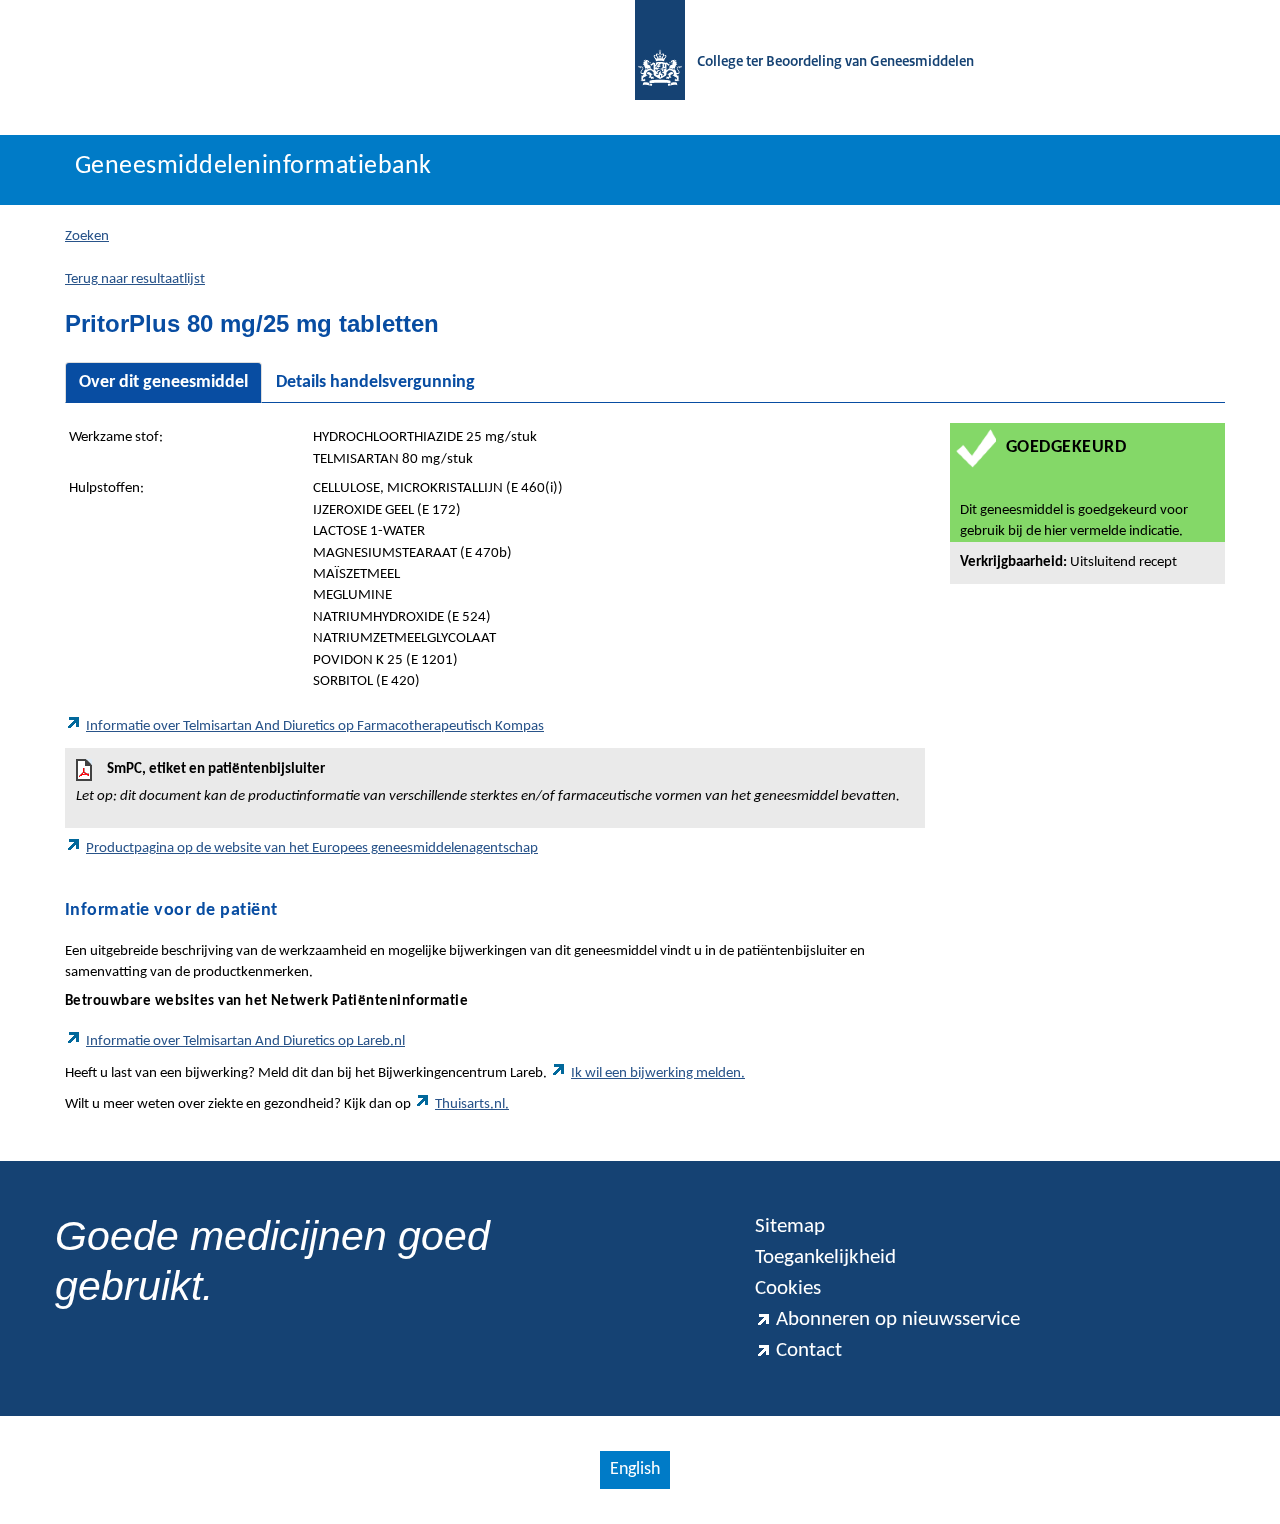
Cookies (788, 1288)
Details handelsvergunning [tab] (375, 382)
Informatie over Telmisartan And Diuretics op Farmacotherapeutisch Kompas (315, 726)
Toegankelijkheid (825, 1257)
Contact (809, 1350)
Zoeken (87, 236)
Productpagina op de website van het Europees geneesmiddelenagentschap (312, 848)
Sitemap (790, 1226)
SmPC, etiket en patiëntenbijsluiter (488, 783)
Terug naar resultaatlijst (135, 279)
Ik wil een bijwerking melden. (658, 1073)
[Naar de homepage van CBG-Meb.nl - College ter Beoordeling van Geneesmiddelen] (650, 62)
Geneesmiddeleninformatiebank (253, 166)
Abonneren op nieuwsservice (898, 1319)
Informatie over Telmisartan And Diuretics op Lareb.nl (245, 1041)
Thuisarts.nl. (472, 1104)
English (635, 1469)
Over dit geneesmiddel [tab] (163, 382)
